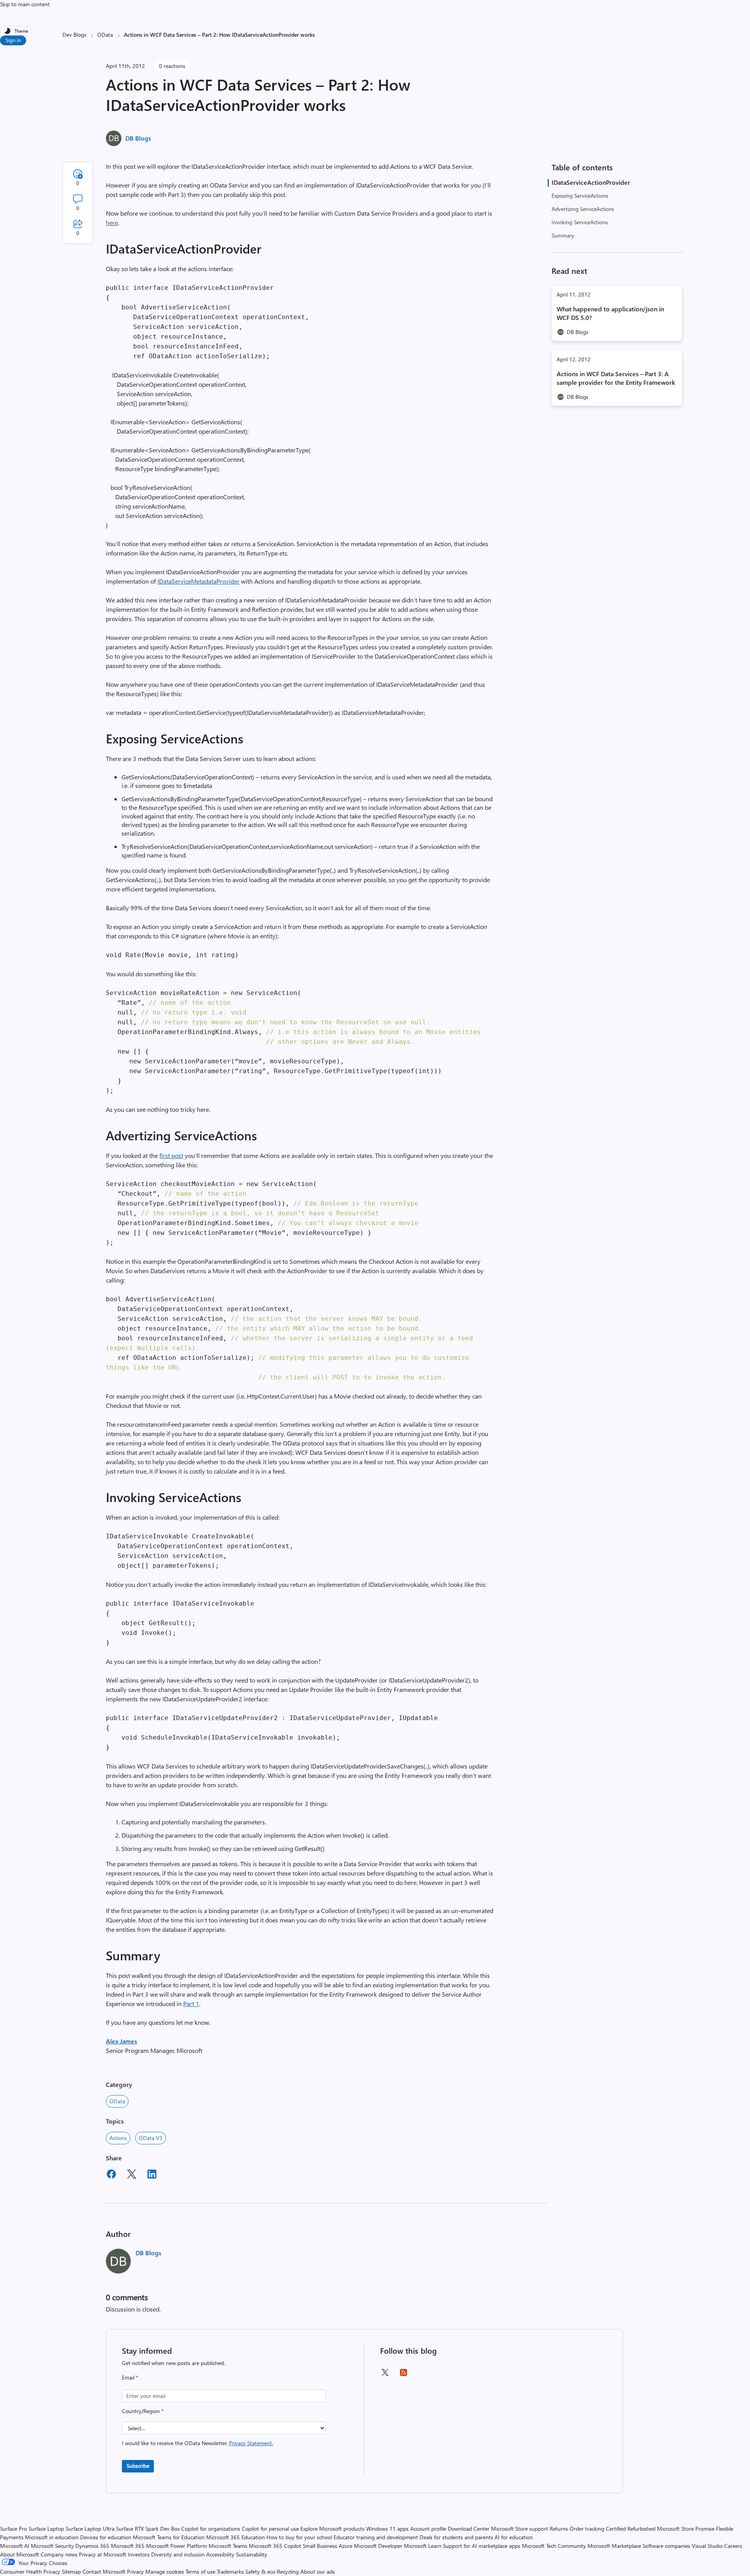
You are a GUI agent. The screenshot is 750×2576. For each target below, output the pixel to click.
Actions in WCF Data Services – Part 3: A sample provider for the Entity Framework (616, 378)
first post (171, 1155)
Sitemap (71, 2572)
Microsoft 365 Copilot (275, 2546)
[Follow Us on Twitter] (385, 2375)
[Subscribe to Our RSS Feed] (404, 2375)
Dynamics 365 (92, 2546)
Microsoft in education (52, 2537)
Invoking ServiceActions (580, 222)
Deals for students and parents (456, 2537)
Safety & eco (260, 2572)
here (112, 222)
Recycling (288, 2572)
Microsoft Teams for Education (169, 2537)
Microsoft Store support (520, 2529)
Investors (139, 2554)
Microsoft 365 (128, 2546)
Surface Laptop (46, 2529)
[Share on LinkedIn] (152, 2175)
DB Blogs (138, 138)
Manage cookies (165, 2572)
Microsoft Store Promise (686, 2529)
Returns (559, 2529)
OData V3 (151, 2138)
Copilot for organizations (211, 2529)
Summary (563, 235)
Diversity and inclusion (178, 2554)
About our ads (318, 2572)
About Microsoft (20, 2554)
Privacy (136, 2572)
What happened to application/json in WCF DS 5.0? (610, 313)
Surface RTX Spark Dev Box (148, 2529)
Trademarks (230, 2572)
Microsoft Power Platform (177, 2546)
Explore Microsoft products (332, 2529)
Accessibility (220, 2554)
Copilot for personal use (270, 2529)
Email (130, 2377)
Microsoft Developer (378, 2546)
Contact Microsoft (104, 2572)
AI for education (514, 2537)
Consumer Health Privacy (30, 2572)
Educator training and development (376, 2537)
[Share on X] (132, 2175)
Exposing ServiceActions (580, 196)
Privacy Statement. (251, 2443)
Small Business (320, 2546)
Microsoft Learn (423, 2546)
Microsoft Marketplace (614, 2546)
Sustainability (252, 2554)
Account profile (428, 2529)
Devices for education (106, 2537)
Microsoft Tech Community (554, 2546)
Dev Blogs (74, 35)
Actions (118, 2138)
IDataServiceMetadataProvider (198, 581)
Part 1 (191, 2003)
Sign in (13, 40)
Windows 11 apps (387, 2529)
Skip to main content (25, 4)
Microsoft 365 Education (236, 2537)
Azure (346, 2546)
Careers (733, 2546)
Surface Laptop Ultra (90, 2529)
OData (105, 35)
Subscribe (138, 2466)
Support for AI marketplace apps (482, 2546)
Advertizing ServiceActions (583, 209)
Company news (59, 2554)
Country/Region (143, 2411)
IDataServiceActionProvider (591, 182)
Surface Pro (13, 2529)
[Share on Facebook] (111, 2175)
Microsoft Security (52, 2546)
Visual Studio (707, 2546)
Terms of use (200, 2572)
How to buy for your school (299, 2537)
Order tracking (587, 2529)
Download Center (469, 2529)
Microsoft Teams (228, 2546)
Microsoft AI (15, 2546)
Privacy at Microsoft (103, 2554)
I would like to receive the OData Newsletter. (197, 2443)
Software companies (666, 2546)
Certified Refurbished (631, 2529)
